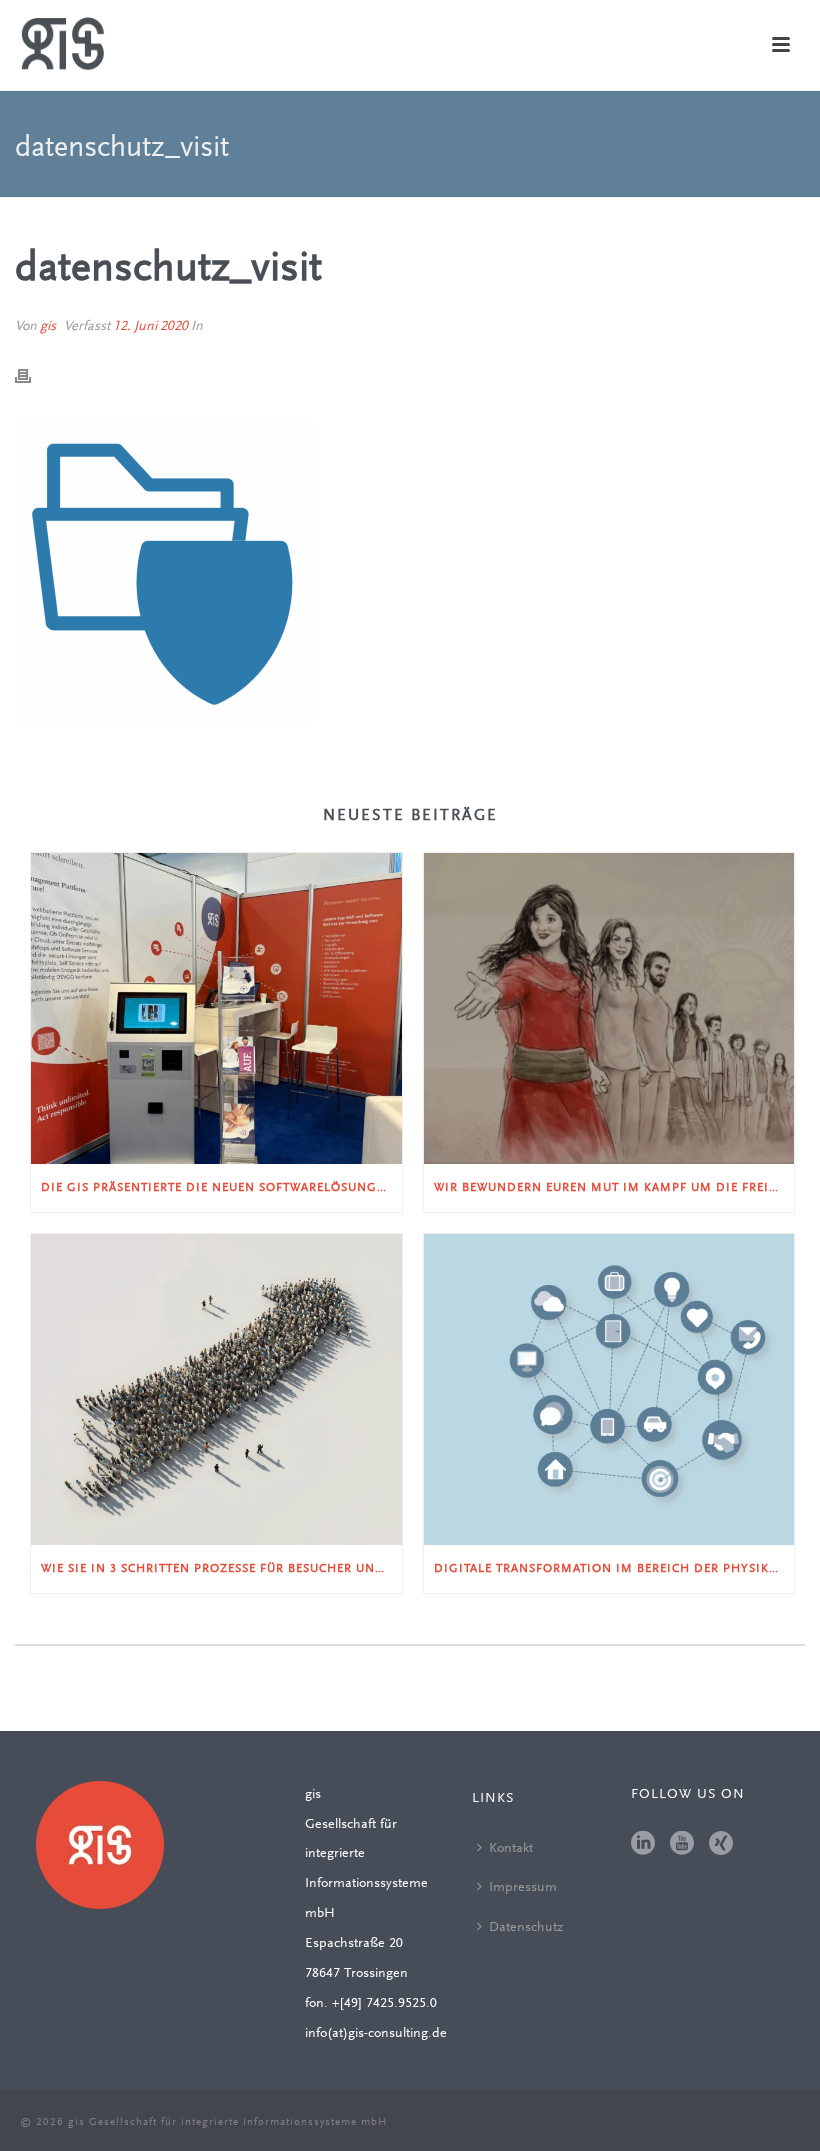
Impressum (523, 1888)
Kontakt (511, 1849)
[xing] (721, 1845)
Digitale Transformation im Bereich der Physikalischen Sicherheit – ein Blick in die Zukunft (614, 1569)
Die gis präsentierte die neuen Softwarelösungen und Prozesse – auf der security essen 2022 (221, 1188)
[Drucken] (33, 377)
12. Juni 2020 (150, 327)
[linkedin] (643, 1845)
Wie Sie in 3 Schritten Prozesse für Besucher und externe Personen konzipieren (221, 1569)
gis (48, 327)
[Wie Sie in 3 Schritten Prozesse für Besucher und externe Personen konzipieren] (216, 1389)
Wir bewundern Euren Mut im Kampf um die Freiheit (614, 1188)
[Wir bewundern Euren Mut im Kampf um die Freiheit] (609, 1008)
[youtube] (682, 1845)
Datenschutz (526, 1928)
